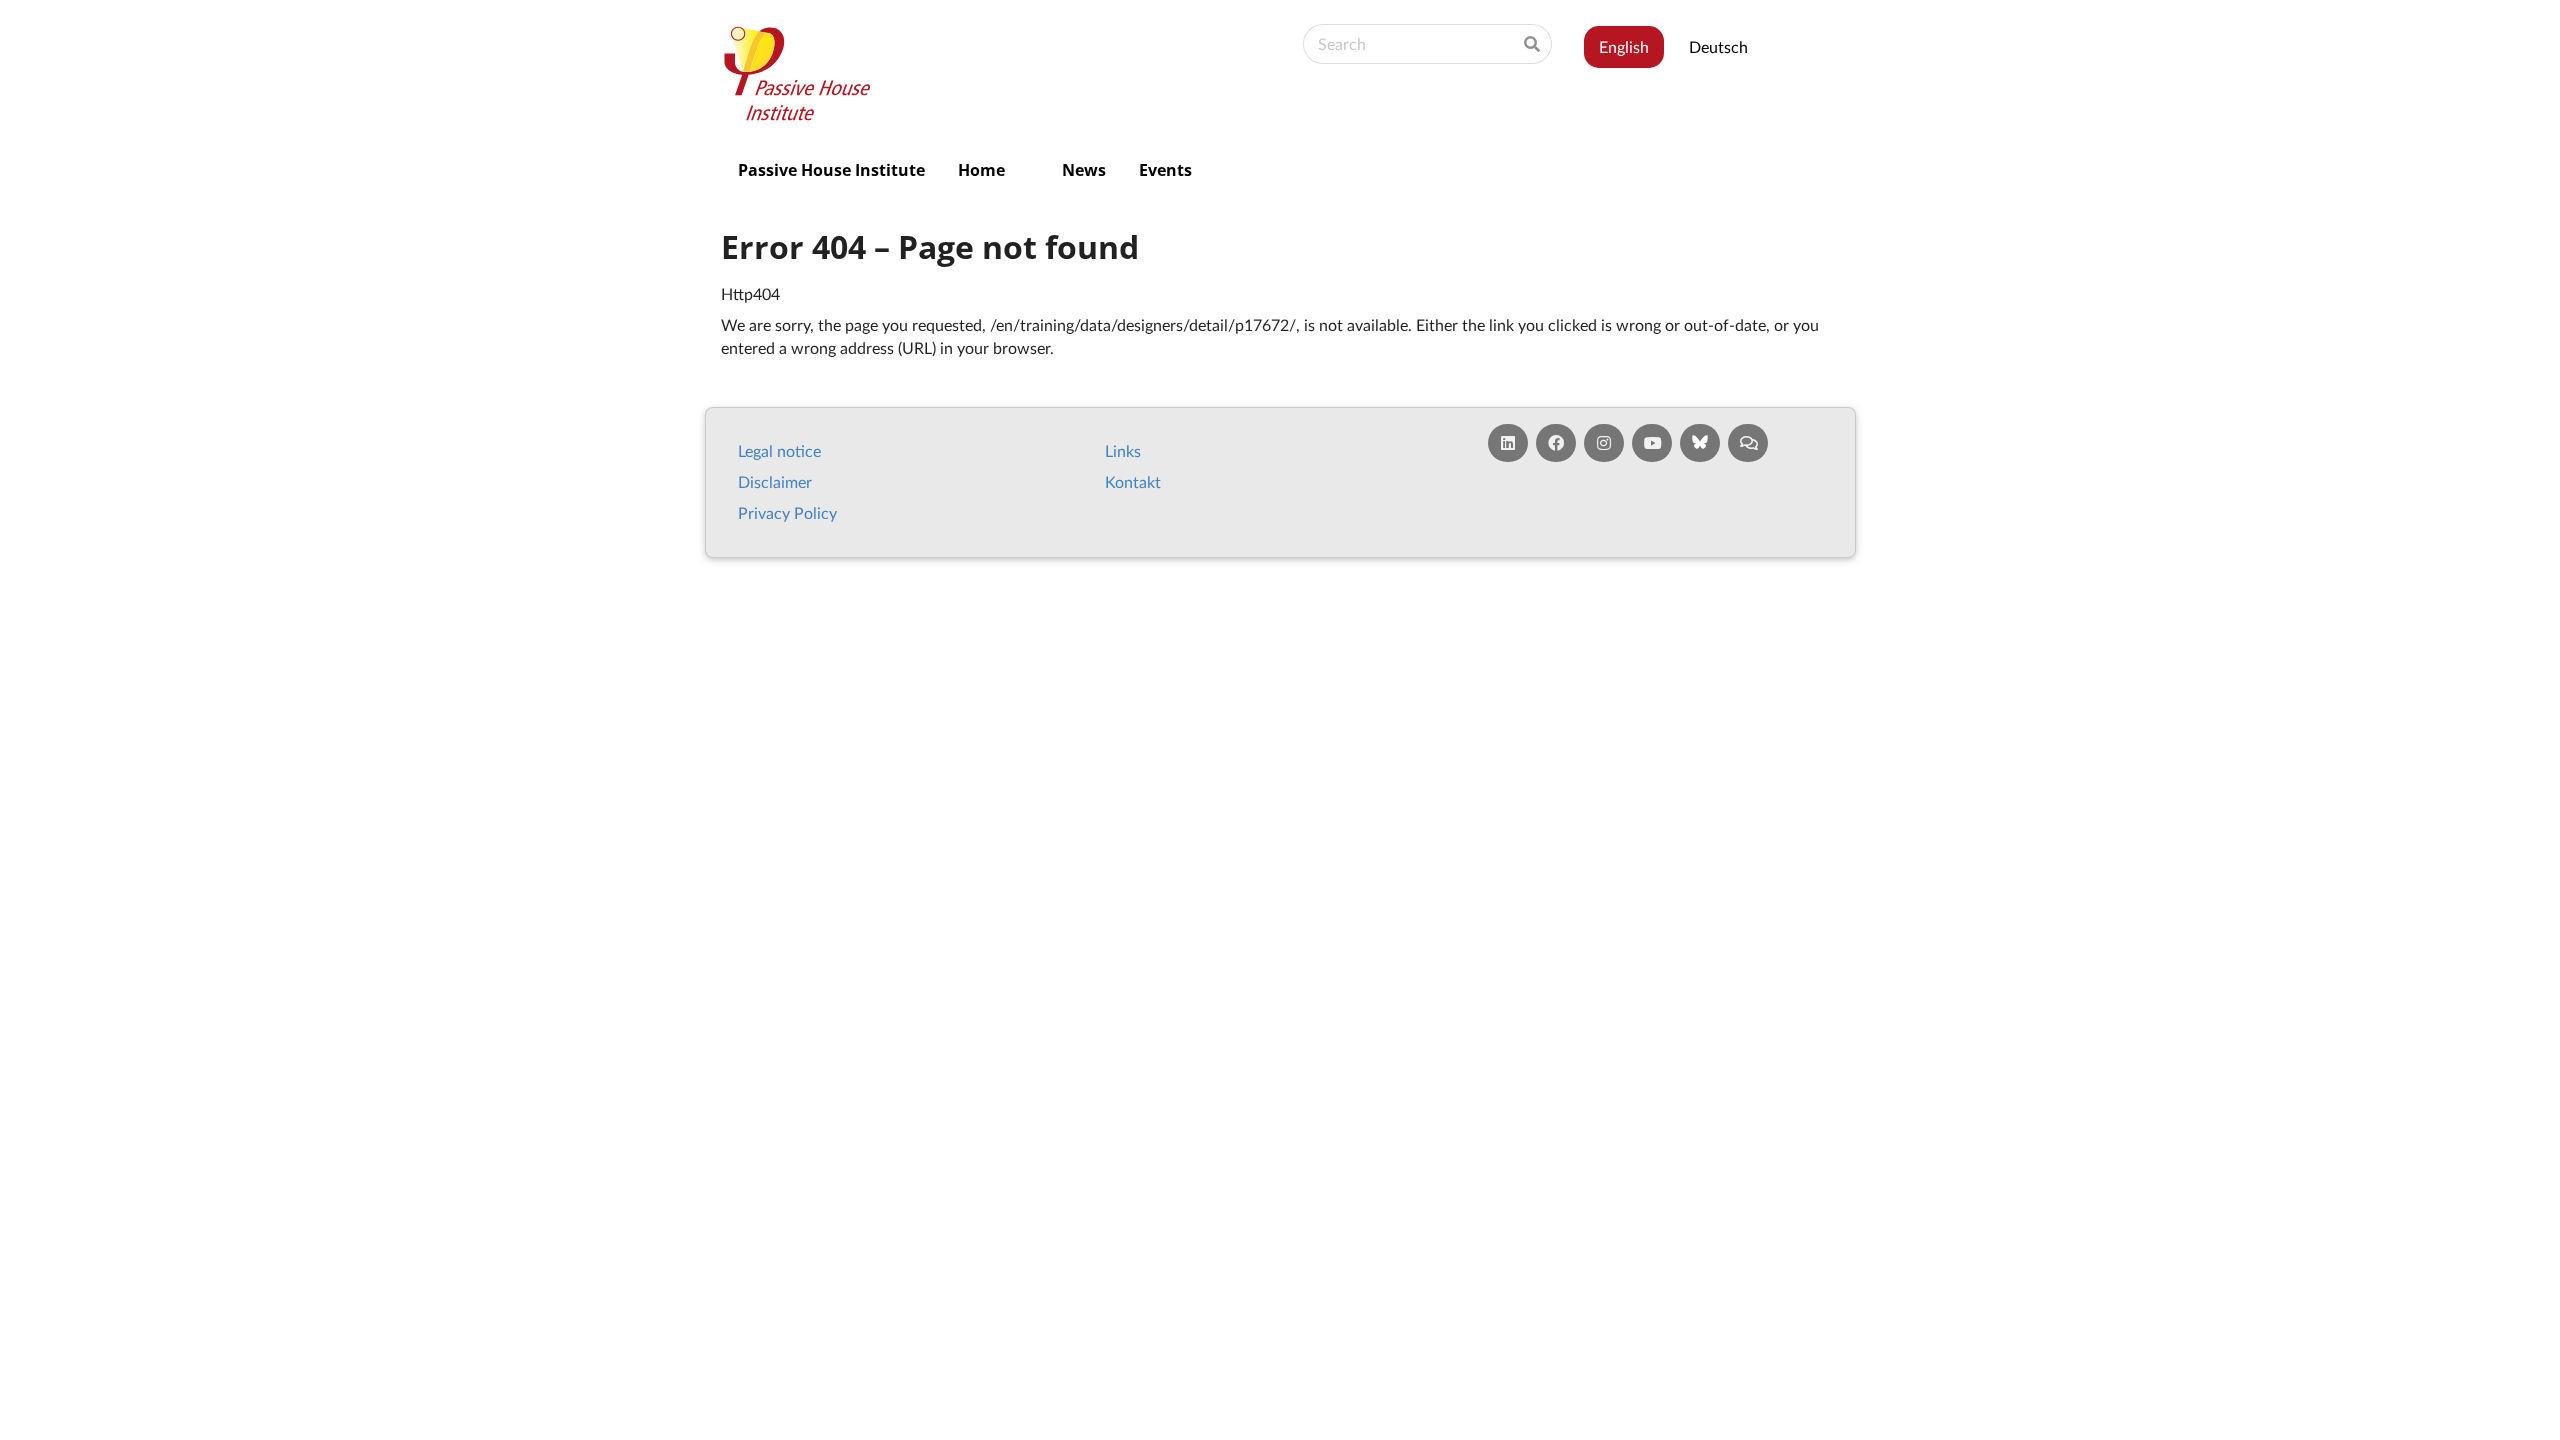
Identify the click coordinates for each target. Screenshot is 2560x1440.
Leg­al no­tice (779, 450)
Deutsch (1718, 46)
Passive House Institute (831, 170)
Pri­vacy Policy (787, 512)
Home (981, 170)
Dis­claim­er (775, 481)
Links (1123, 450)
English (1624, 46)
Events (1165, 170)
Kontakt (1133, 481)
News (1084, 170)
